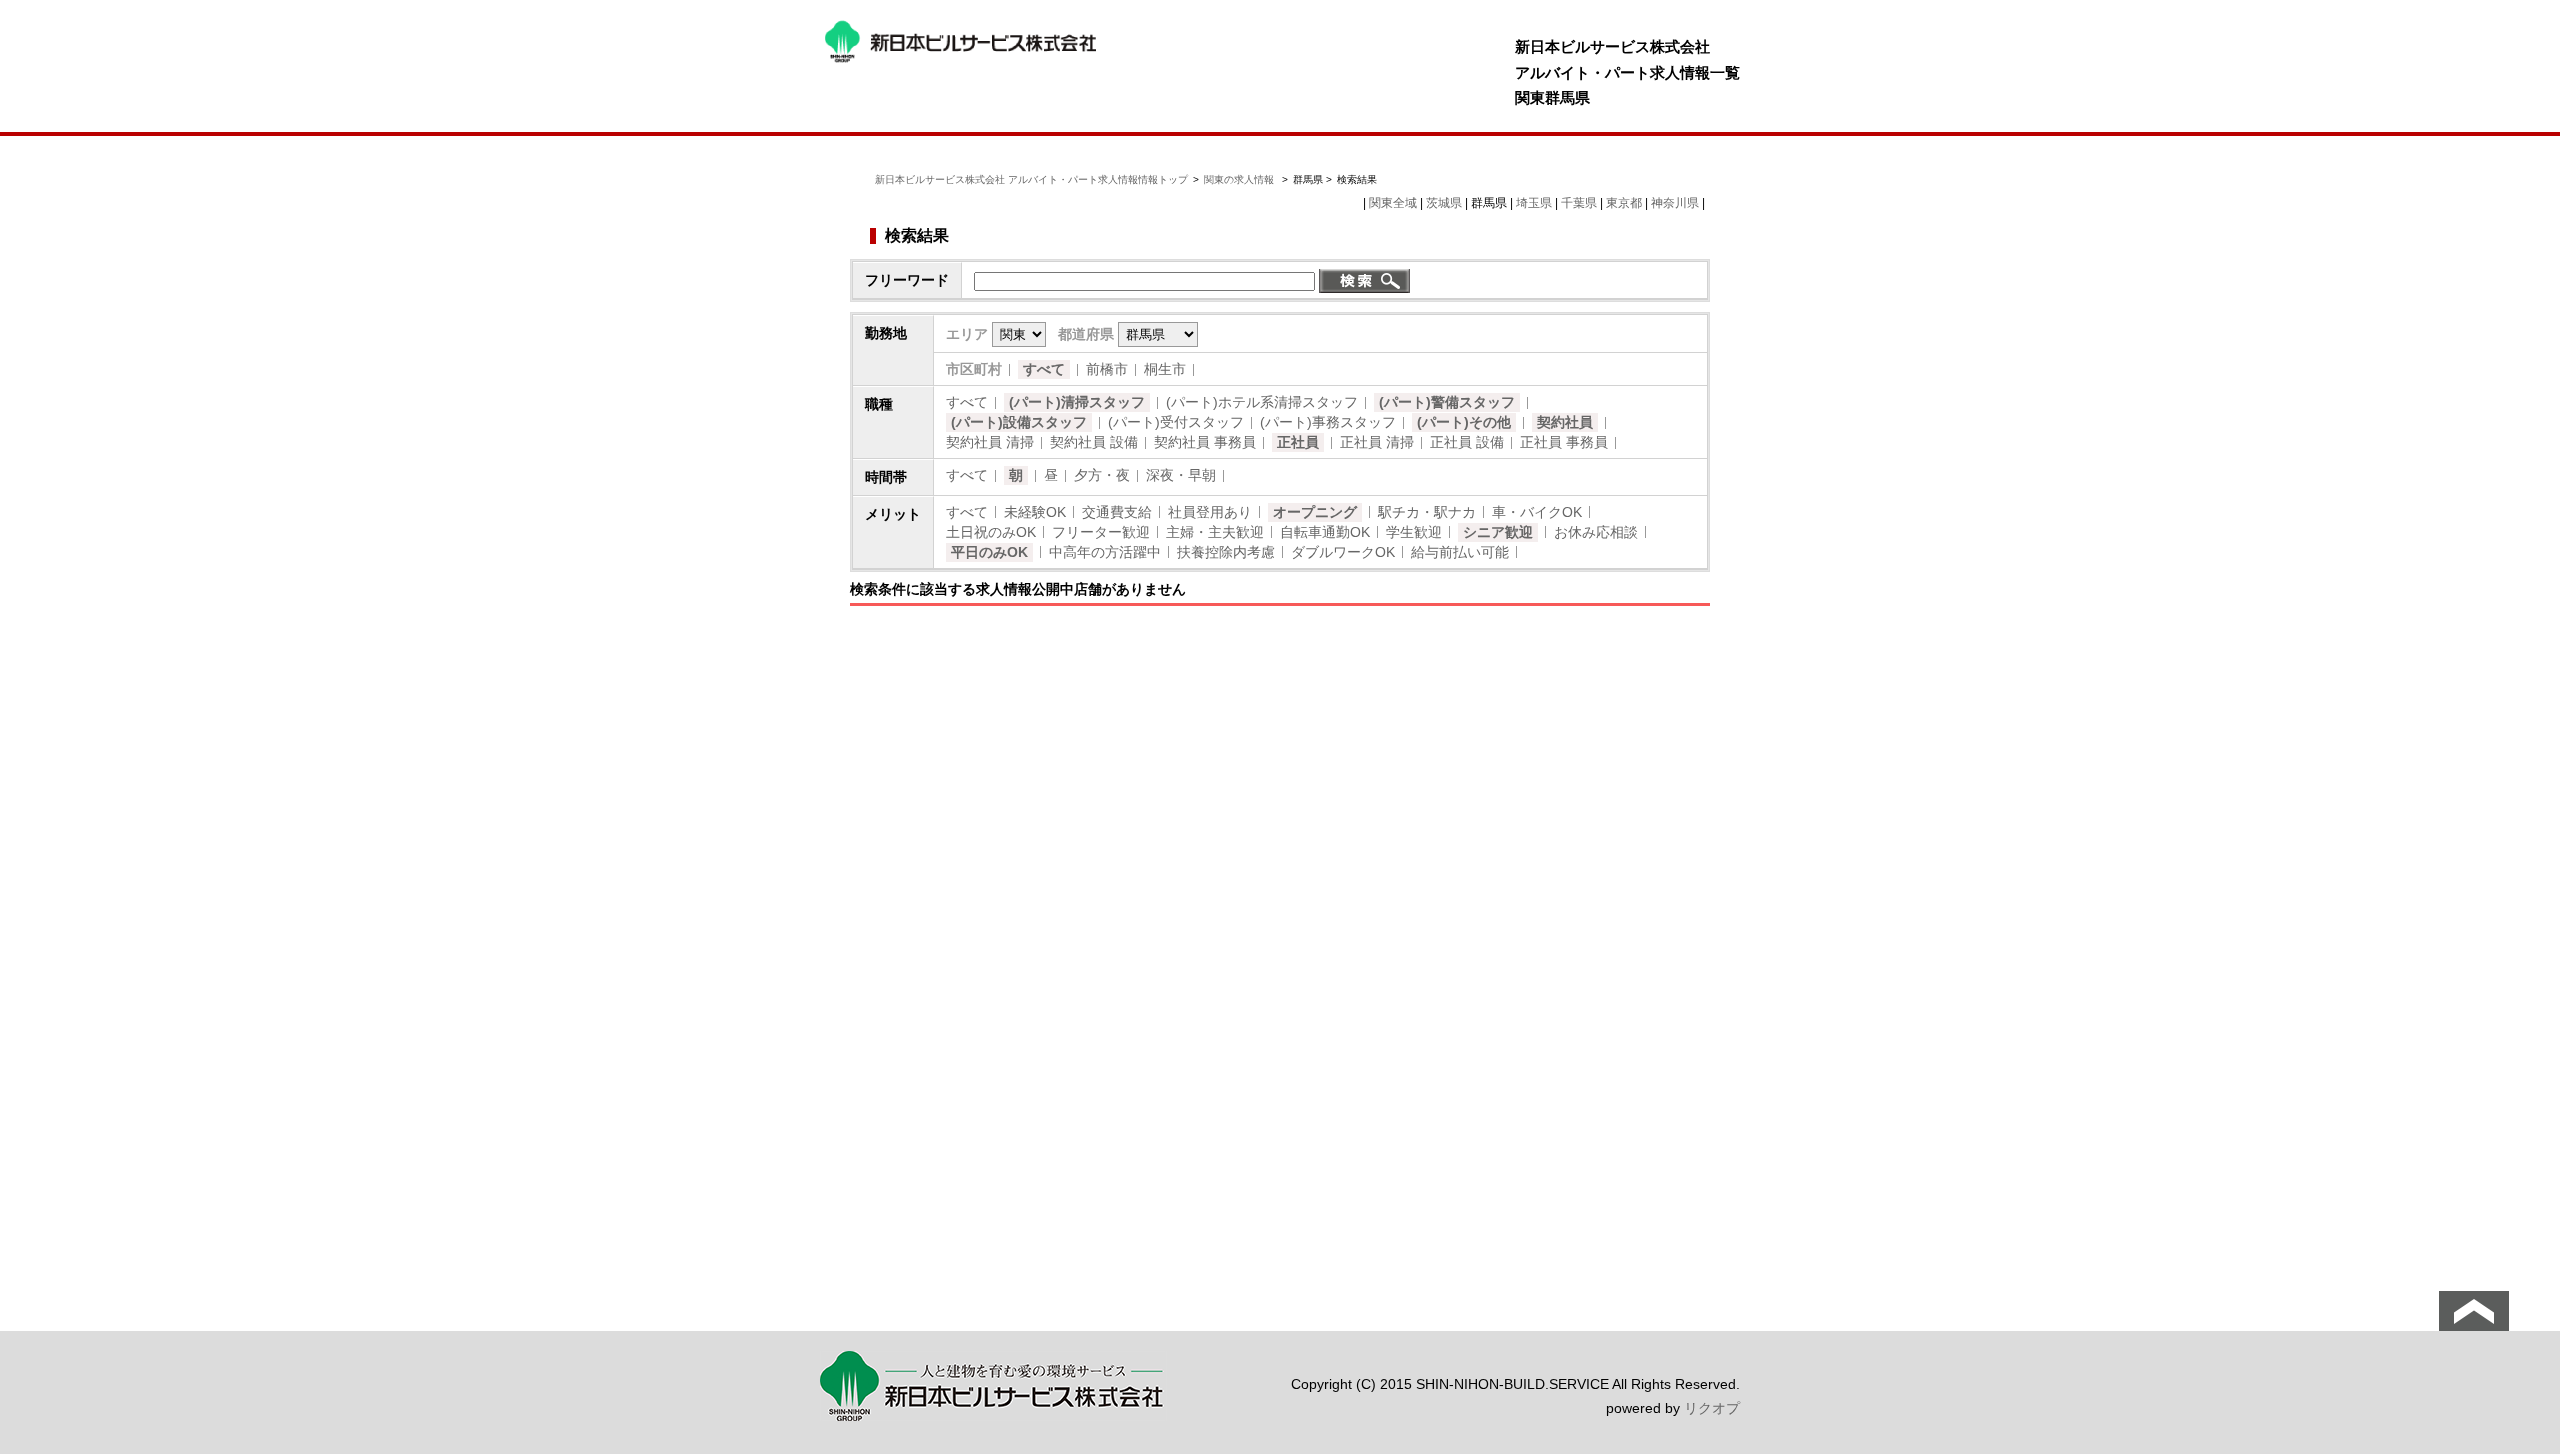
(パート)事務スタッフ (1328, 422)
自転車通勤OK (1325, 532)
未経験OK (1035, 512)
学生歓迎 (1414, 532)
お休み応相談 (1596, 532)
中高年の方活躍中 (1105, 552)
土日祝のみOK (991, 532)
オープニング (1315, 512)
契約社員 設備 (1094, 442)
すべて (1044, 369)
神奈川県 (1675, 203)
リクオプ (1712, 1408)
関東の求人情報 (1240, 179)
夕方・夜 (1102, 475)
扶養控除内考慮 (1226, 552)
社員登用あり (1210, 512)
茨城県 (1444, 203)
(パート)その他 (1464, 422)
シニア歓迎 (1498, 532)
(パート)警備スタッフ (1447, 402)
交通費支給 (1117, 512)
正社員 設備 (1467, 442)
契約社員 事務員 (1205, 442)
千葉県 (1579, 203)
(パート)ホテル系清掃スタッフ (1262, 402)
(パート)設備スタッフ (1019, 422)
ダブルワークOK (1343, 552)
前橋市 (1107, 369)
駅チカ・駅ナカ (1427, 512)
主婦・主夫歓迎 (1215, 532)
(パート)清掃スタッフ (1077, 402)
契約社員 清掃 (990, 442)
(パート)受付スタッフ (1176, 422)
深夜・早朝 (1181, 475)
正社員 (1298, 442)
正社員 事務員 (1564, 442)
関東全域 (1393, 203)
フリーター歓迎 (1101, 532)
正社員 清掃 (1377, 442)
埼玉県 (1534, 203)
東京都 (1624, 203)
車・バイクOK (1537, 512)
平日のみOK (989, 552)
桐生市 (1165, 369)
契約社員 (1565, 422)
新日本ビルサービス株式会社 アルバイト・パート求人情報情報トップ (1031, 179)
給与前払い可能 (1460, 552)
